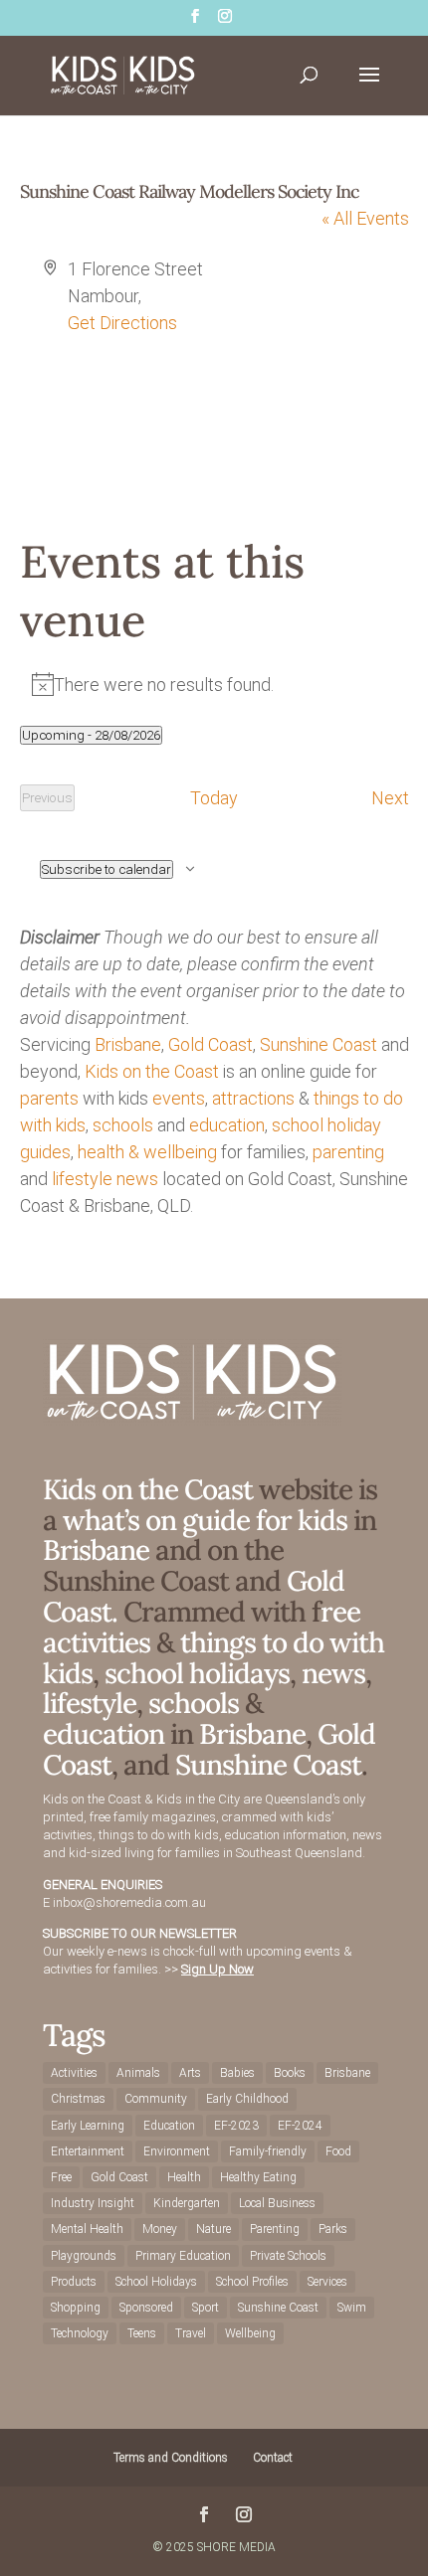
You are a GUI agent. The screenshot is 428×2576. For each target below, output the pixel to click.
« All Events (365, 218)
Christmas (78, 2099)
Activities (74, 2073)
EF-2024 (300, 2126)
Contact (273, 2458)
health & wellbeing (147, 1152)
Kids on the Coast (152, 1071)
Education (169, 2126)
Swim (352, 2308)
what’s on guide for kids (205, 1520)
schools (123, 1125)
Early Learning (88, 2126)
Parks (333, 2229)
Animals (138, 2073)
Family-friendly (268, 2151)
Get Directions (122, 323)
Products (74, 2282)
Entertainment (88, 2151)
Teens (142, 2333)
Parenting (275, 2229)
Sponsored (146, 2308)
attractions (253, 1098)
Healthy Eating (258, 2177)
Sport (206, 2308)
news (137, 1179)
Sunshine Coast (319, 1044)
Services (327, 2282)
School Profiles (252, 2282)
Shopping (76, 2308)
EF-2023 (236, 2126)
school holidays (197, 1673)
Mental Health (87, 2229)
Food (338, 2151)
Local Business (277, 2203)
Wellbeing (250, 2333)
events (179, 1098)
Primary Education (183, 2256)
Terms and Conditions (171, 2458)
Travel (191, 2333)
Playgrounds (84, 2256)
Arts (190, 2073)
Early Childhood (247, 2099)
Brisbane (128, 1044)
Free (61, 2177)
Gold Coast (211, 1044)
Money (160, 2229)
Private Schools (288, 2256)
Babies (237, 2073)
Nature (214, 2229)
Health (184, 2177)
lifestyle (82, 1179)
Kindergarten (187, 2203)
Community (156, 2099)
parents (49, 1098)
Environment (177, 2151)
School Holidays (156, 2282)
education (227, 1125)
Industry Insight (93, 2203)
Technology (80, 2333)
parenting (348, 1152)
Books (290, 2073)
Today (214, 798)
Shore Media (236, 2547)
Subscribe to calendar (107, 869)
